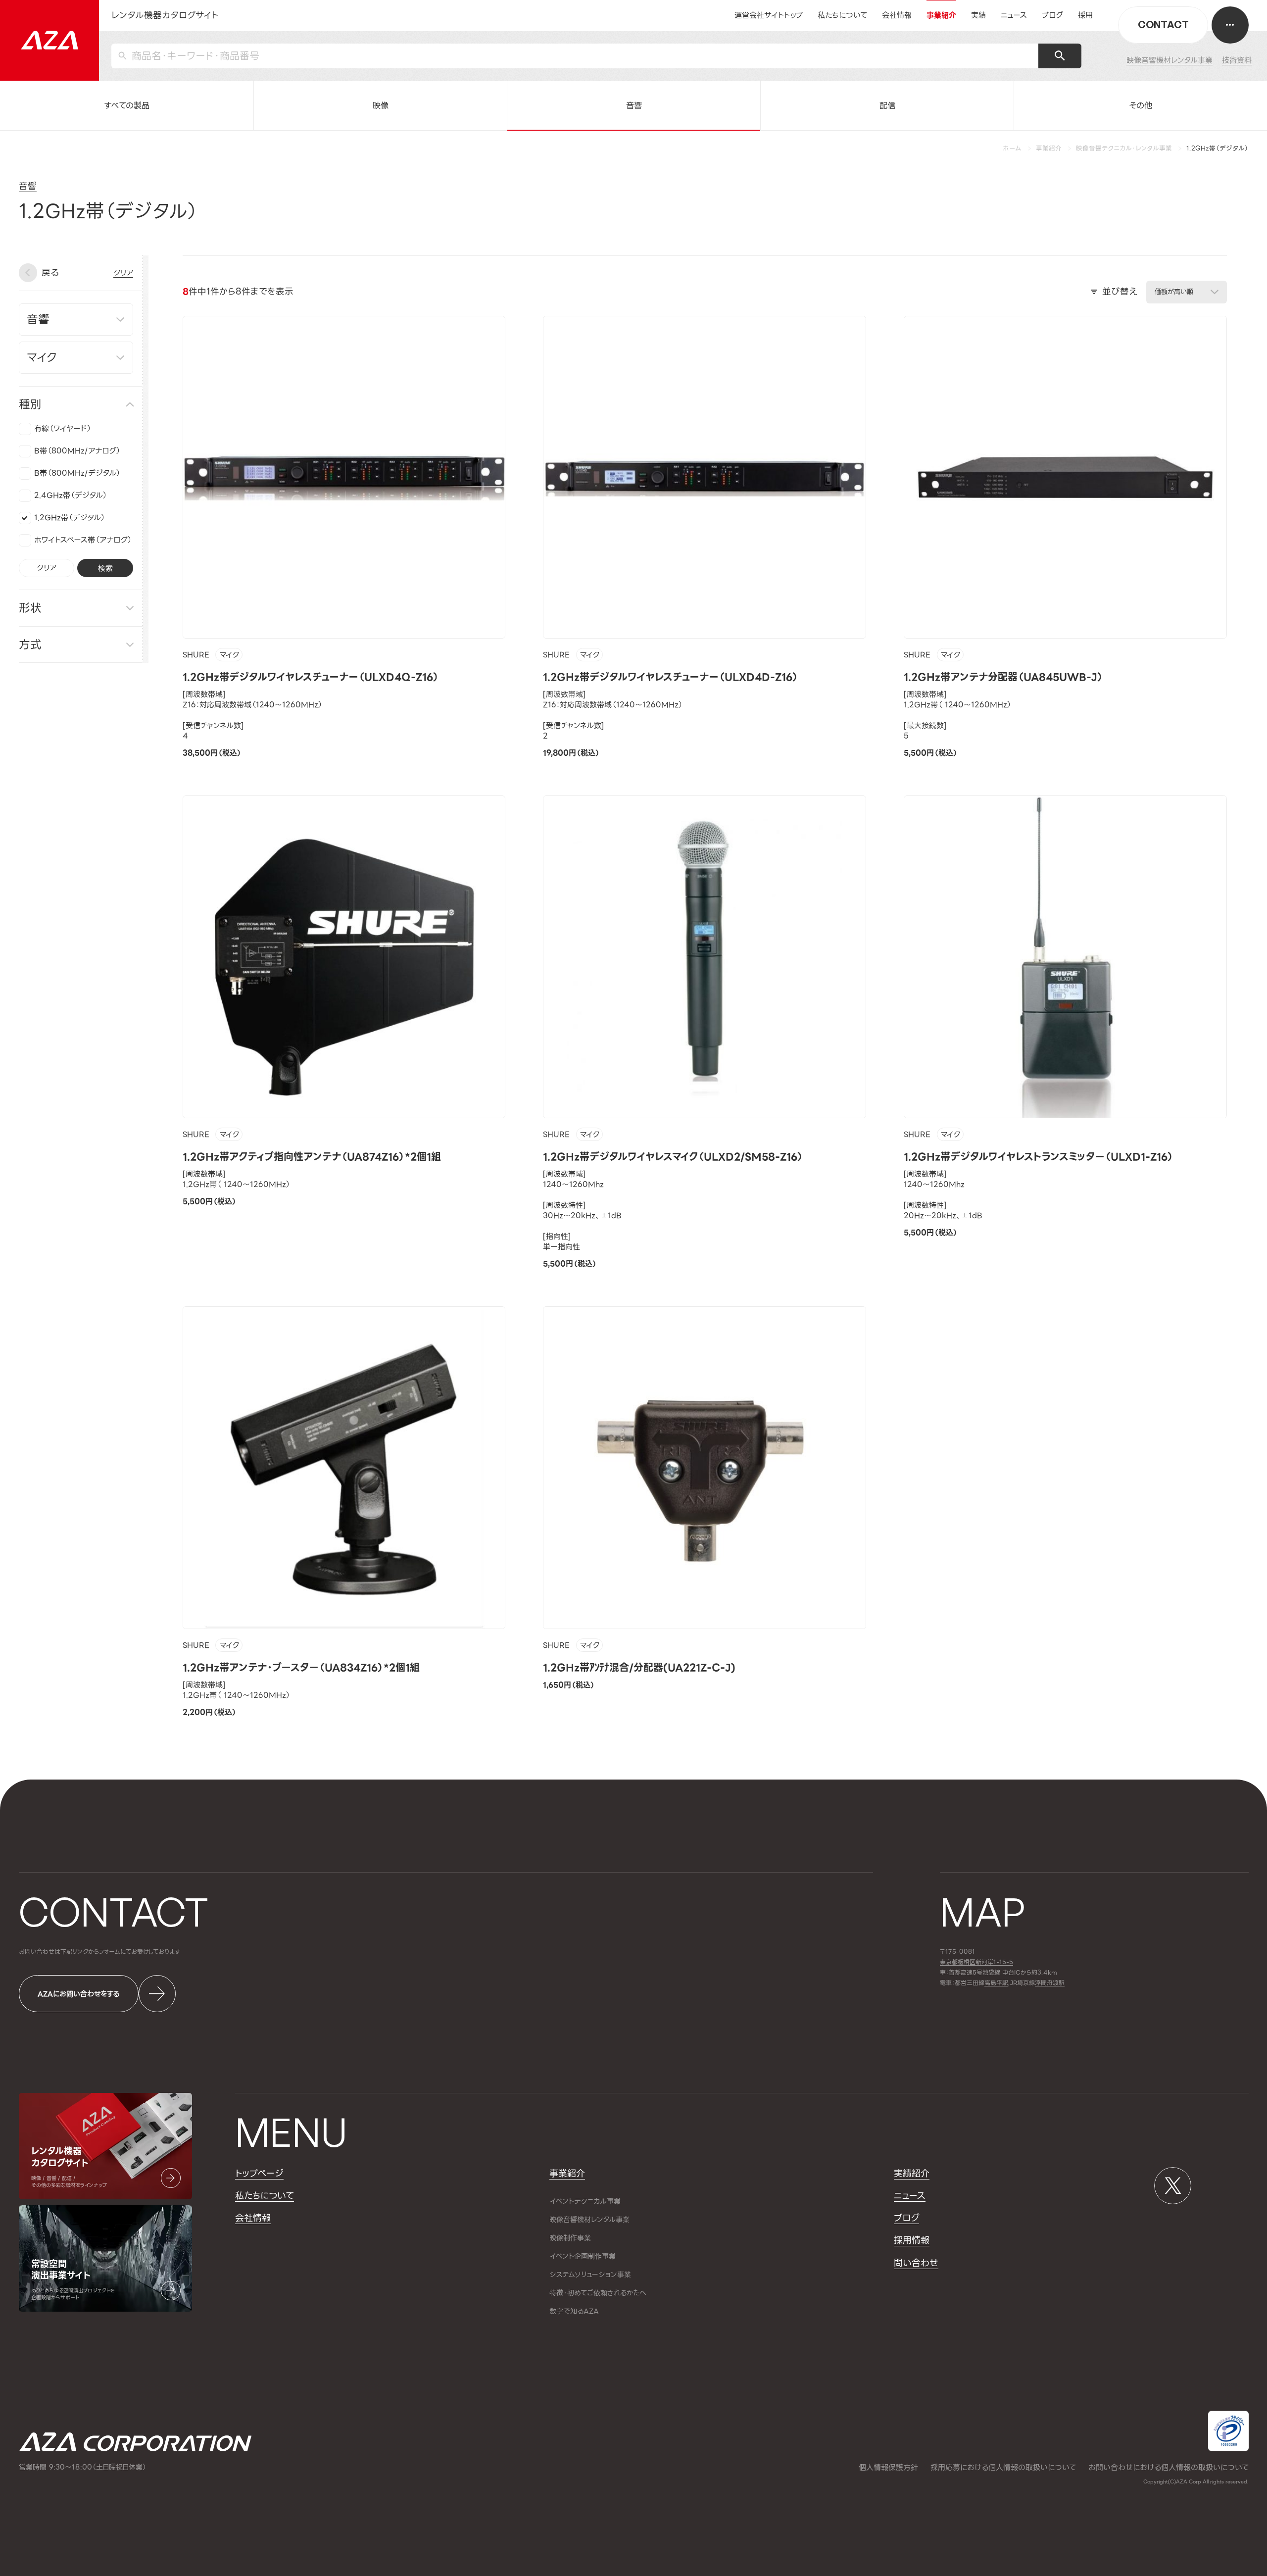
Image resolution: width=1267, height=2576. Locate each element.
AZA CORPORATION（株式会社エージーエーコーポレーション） (135, 2442)
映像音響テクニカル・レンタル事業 (1124, 149)
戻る (50, 272)
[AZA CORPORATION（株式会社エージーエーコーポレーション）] (49, 40)
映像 (381, 105)
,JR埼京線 (1010, 1983)
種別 (30, 404)
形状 (30, 608)
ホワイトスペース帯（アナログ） (83, 540)
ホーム (1012, 149)
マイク (229, 655)
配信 (887, 105)
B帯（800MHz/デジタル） (77, 473)
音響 (634, 105)
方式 (30, 644)
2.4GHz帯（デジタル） (71, 495)
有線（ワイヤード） (63, 429)
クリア (47, 568)
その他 (1141, 105)
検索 (105, 568)
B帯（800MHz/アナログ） (77, 451)
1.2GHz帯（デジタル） (70, 518)
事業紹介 (1049, 149)
